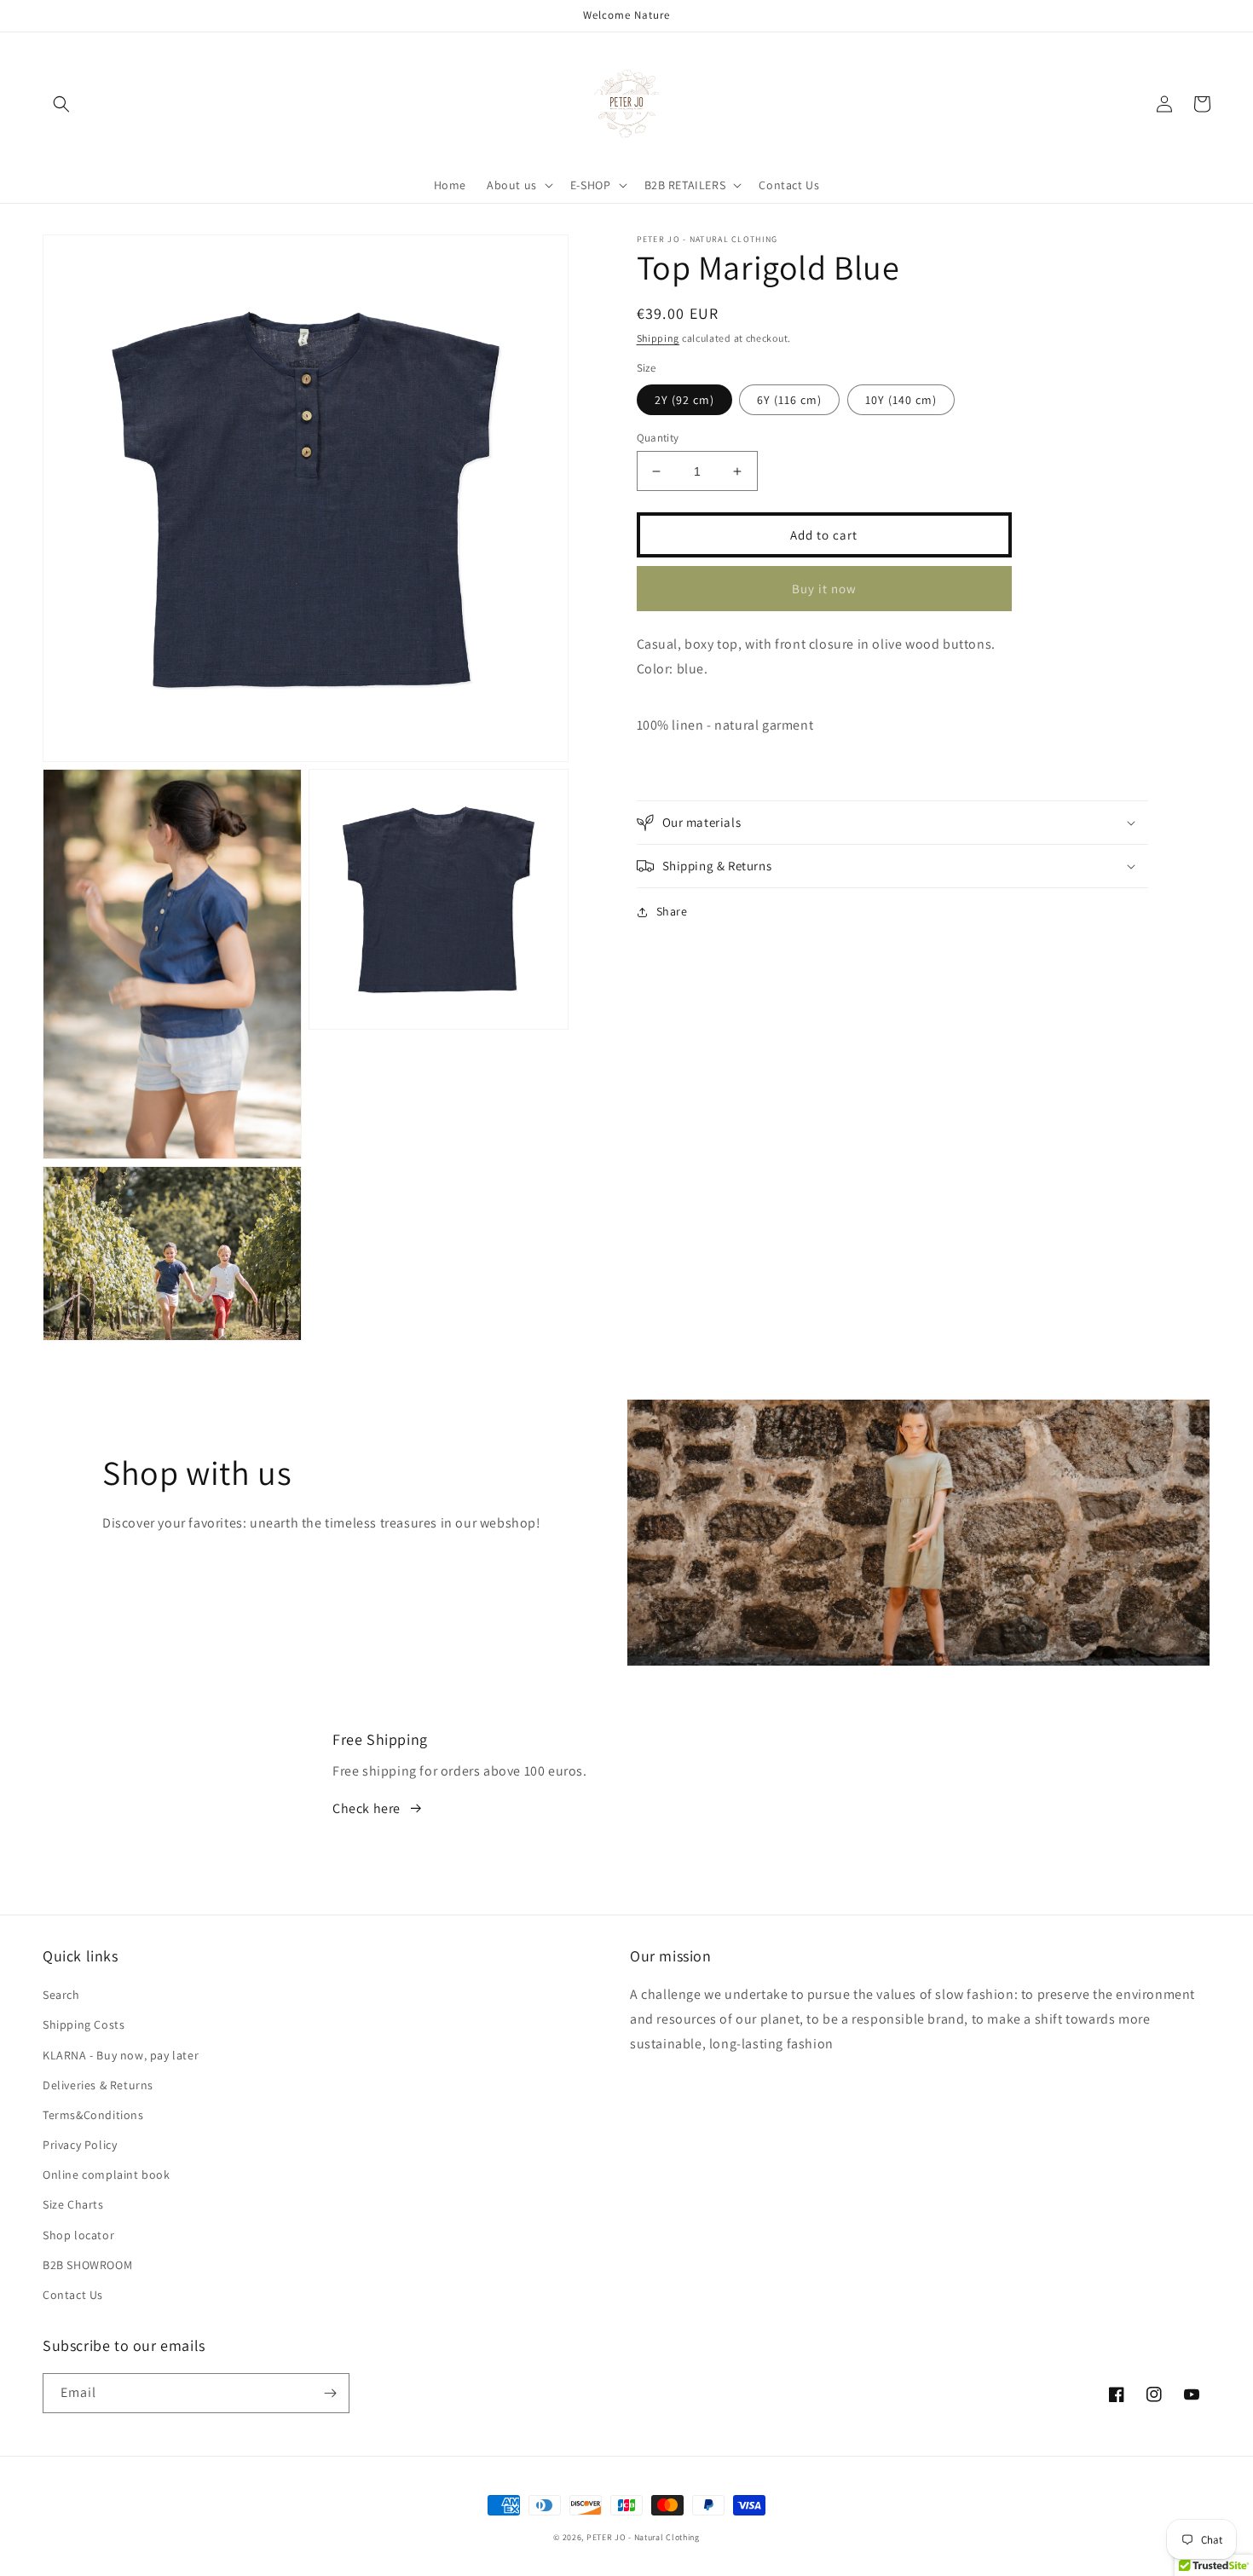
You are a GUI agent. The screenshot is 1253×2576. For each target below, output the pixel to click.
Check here (367, 1808)
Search (61, 1995)
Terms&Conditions (93, 2115)
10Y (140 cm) (901, 400)
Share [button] (672, 911)
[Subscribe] (330, 2393)
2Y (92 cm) (684, 400)
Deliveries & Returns (98, 2085)
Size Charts (73, 2204)
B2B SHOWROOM (87, 2265)
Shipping (658, 338)
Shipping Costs (84, 2024)
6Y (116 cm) (789, 400)
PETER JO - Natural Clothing (643, 2537)
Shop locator (78, 2235)
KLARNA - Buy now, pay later (121, 2055)
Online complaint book (107, 2175)
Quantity (658, 438)
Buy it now (824, 589)
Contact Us (73, 2295)
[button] (61, 104)
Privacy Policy (80, 2145)
